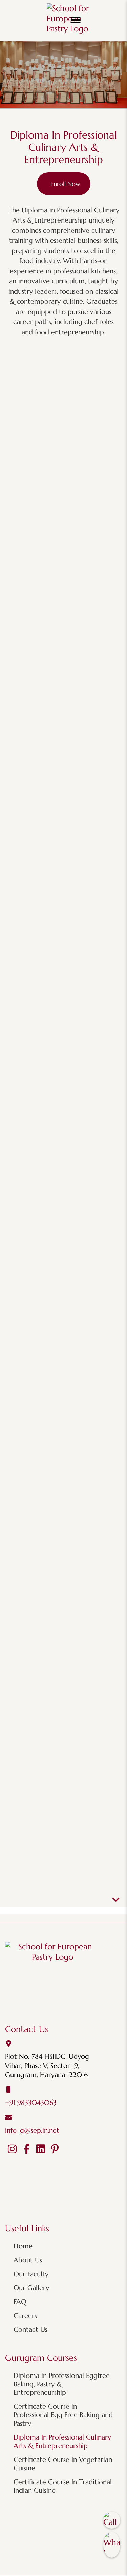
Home (23, 2246)
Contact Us (30, 2330)
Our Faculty (31, 2274)
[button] (76, 20)
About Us (28, 2260)
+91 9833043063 (31, 2103)
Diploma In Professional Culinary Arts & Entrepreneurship (62, 2442)
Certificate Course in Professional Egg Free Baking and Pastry (63, 2415)
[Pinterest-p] (55, 2149)
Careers (25, 2316)
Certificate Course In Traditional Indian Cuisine (63, 2486)
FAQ (20, 2302)
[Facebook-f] (26, 2149)
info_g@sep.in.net (32, 2130)
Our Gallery (31, 2288)
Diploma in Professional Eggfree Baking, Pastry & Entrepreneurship (62, 2384)
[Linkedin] (41, 2149)
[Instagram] (12, 2149)
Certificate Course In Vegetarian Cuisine (63, 2464)
